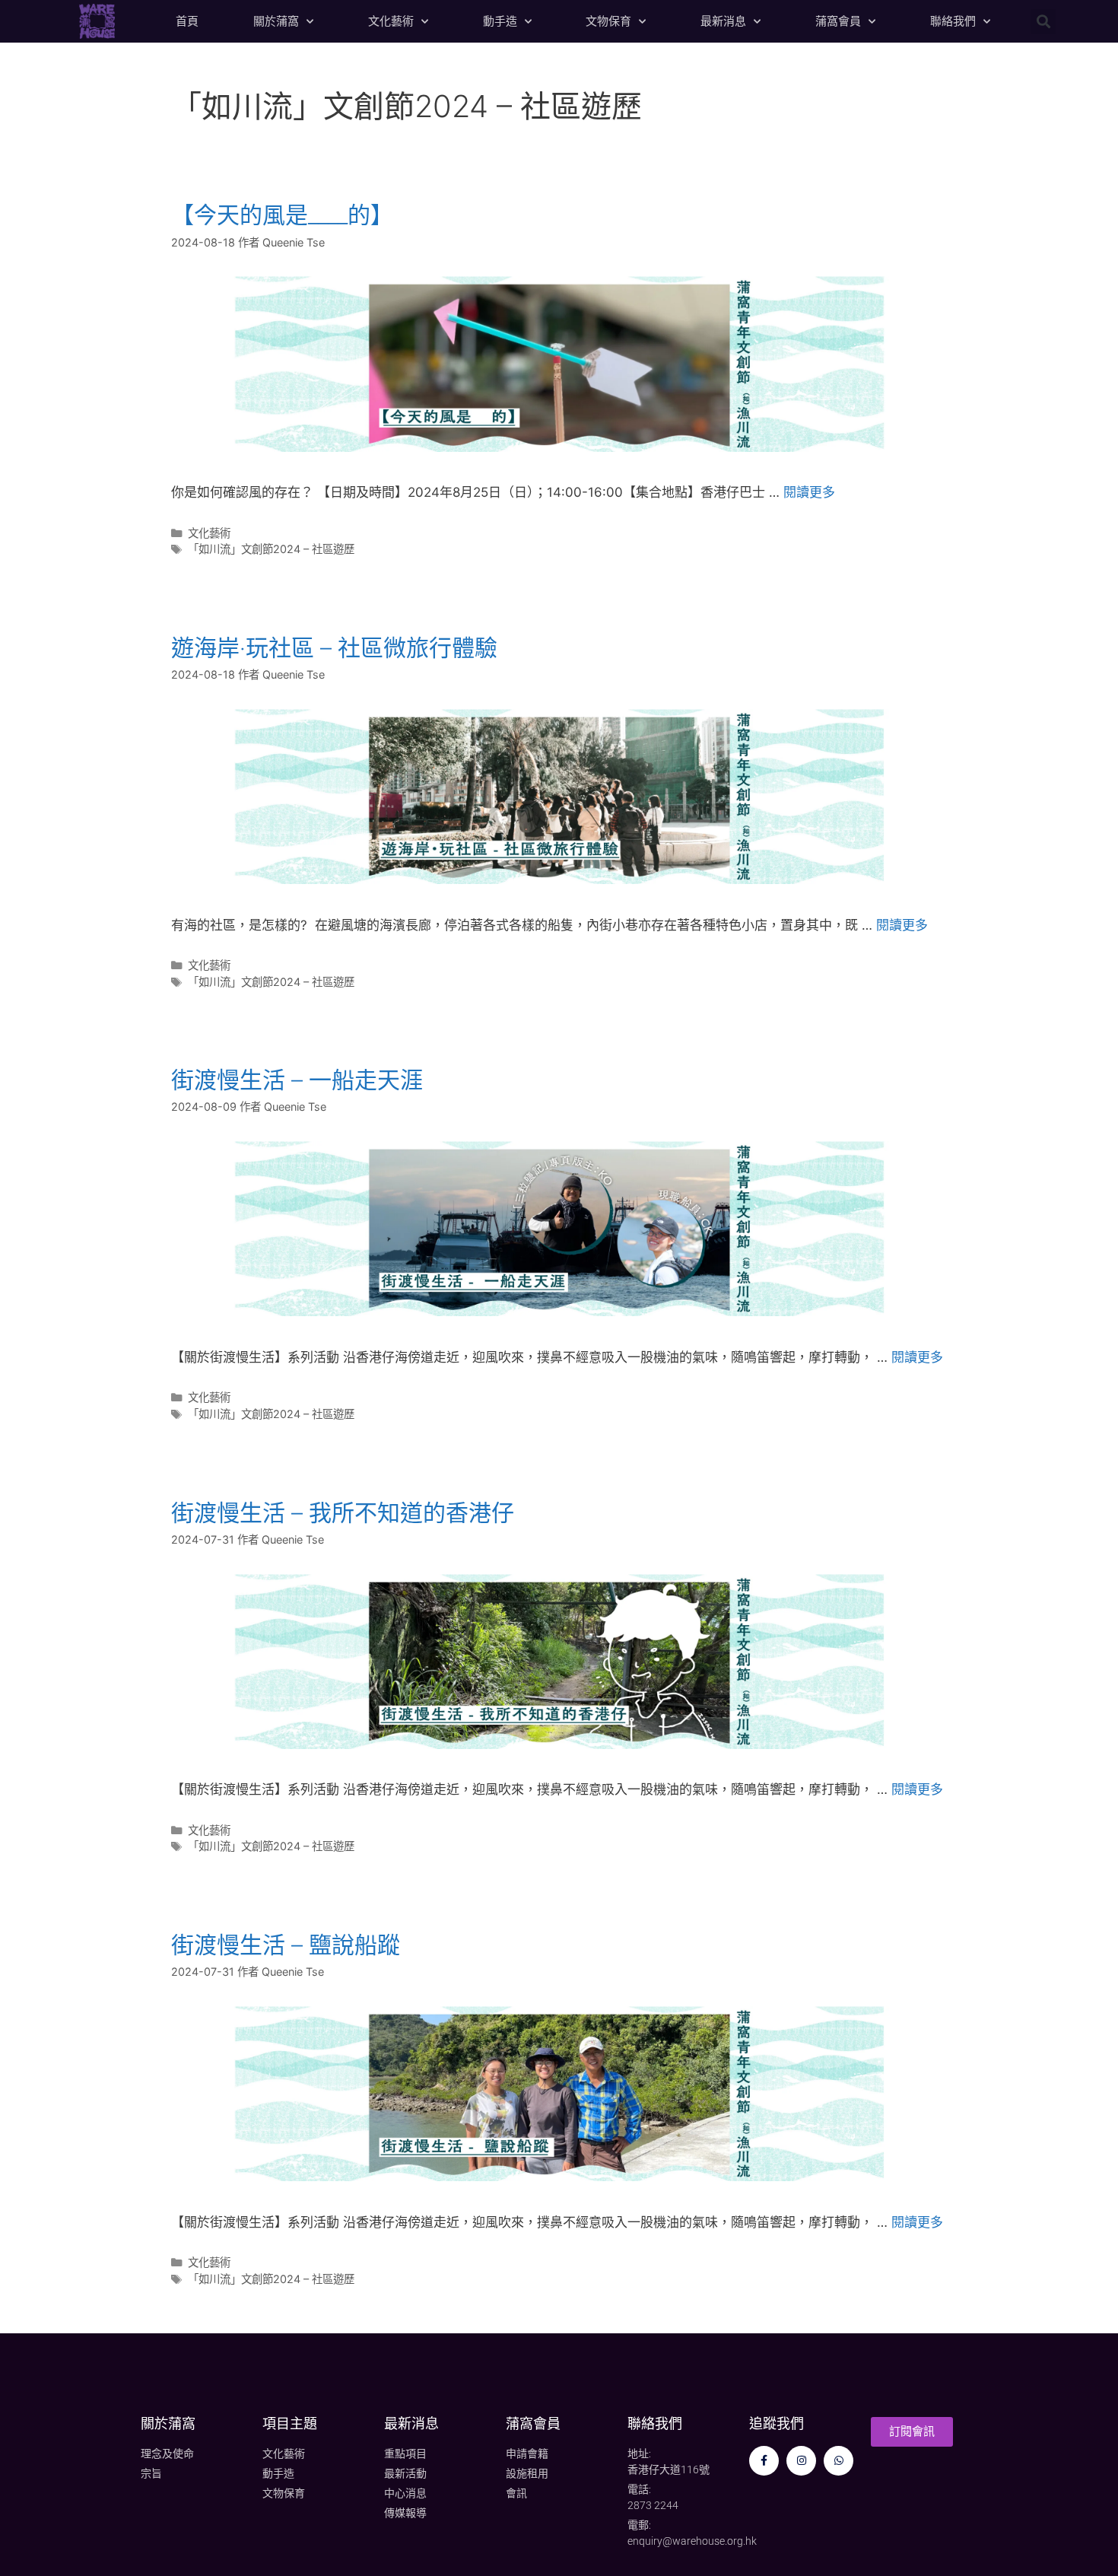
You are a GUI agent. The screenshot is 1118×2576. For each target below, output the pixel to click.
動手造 (500, 21)
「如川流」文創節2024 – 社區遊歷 (271, 549)
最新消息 (723, 21)
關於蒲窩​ (168, 2423)
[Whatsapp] (838, 2461)
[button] (1043, 22)
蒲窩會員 (838, 21)
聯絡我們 (953, 21)
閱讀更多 (809, 492)
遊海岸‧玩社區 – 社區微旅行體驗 (334, 647)
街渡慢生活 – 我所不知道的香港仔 (343, 1512)
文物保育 (608, 21)
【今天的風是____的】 (282, 215)
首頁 (187, 21)
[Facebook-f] (764, 2461)
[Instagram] (801, 2461)
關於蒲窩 (276, 21)
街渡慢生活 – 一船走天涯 (297, 1080)
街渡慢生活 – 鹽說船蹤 (286, 1945)
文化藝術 (391, 21)
